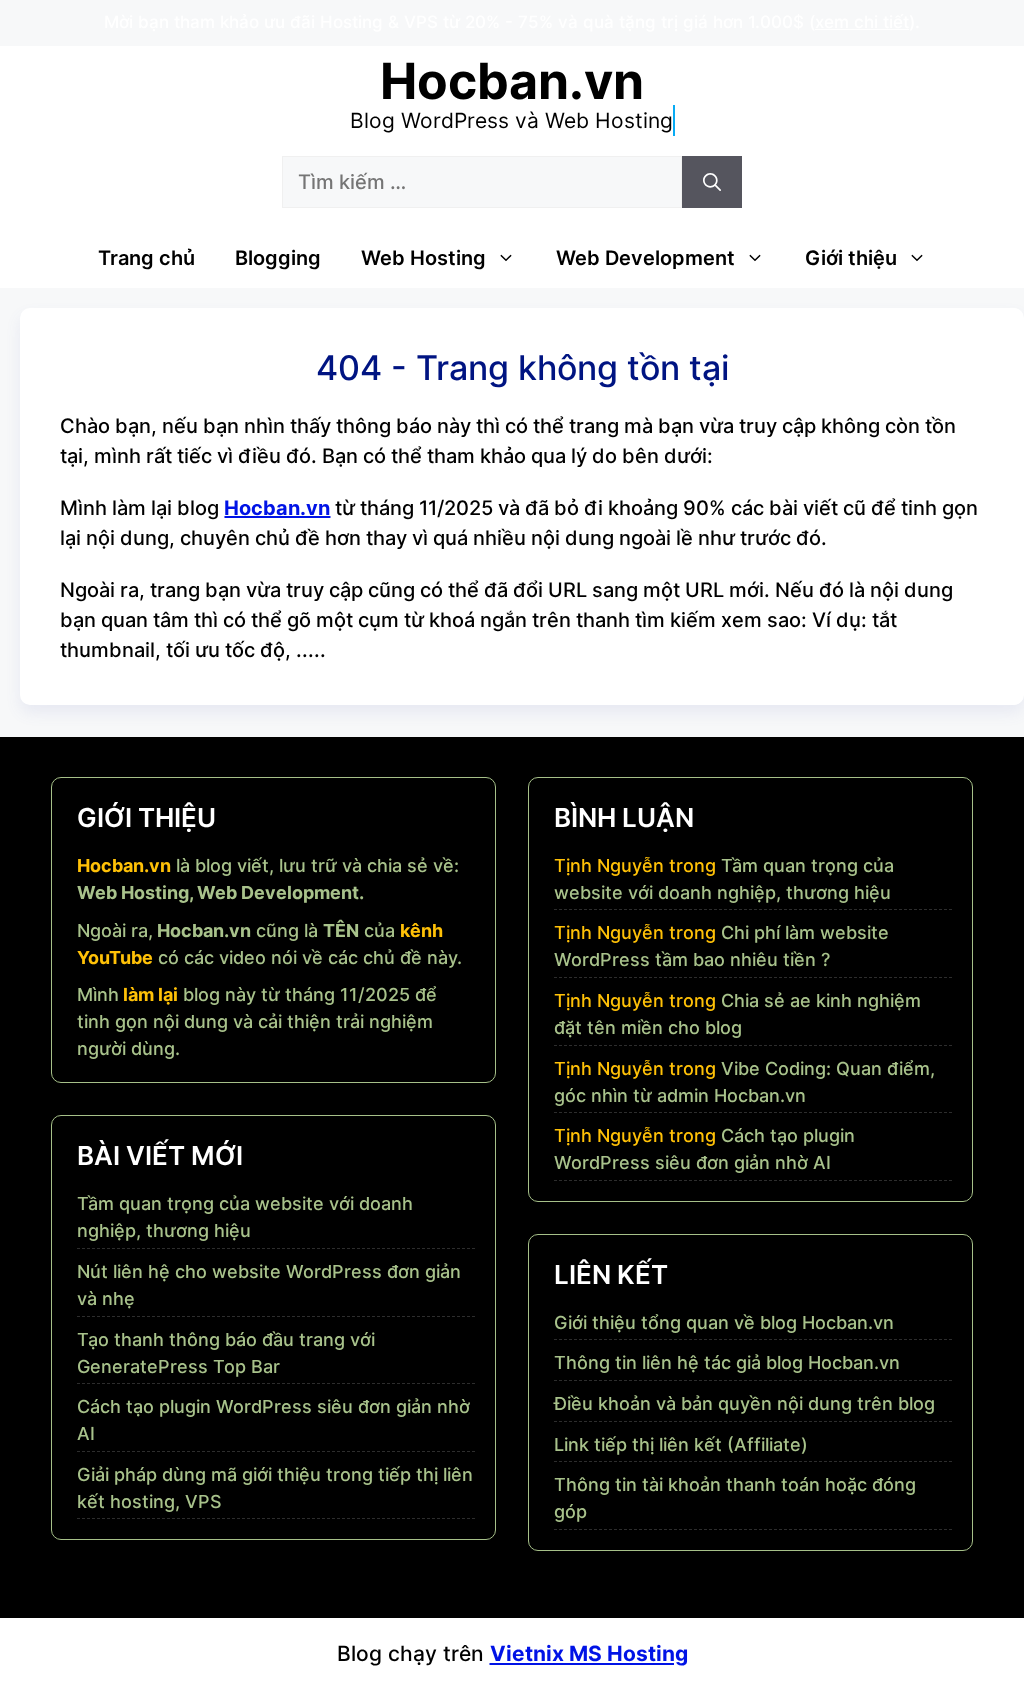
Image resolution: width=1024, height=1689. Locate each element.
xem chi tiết (862, 22)
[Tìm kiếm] (712, 182)
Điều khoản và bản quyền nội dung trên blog (744, 1403)
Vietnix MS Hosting (589, 1653)
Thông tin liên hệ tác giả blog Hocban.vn (727, 1362)
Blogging (278, 258)
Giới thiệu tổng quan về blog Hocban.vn (724, 1322)
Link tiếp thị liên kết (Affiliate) (681, 1444)
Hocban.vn (512, 81)
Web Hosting (423, 258)
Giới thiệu (851, 258)
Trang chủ (146, 258)
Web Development (645, 258)
